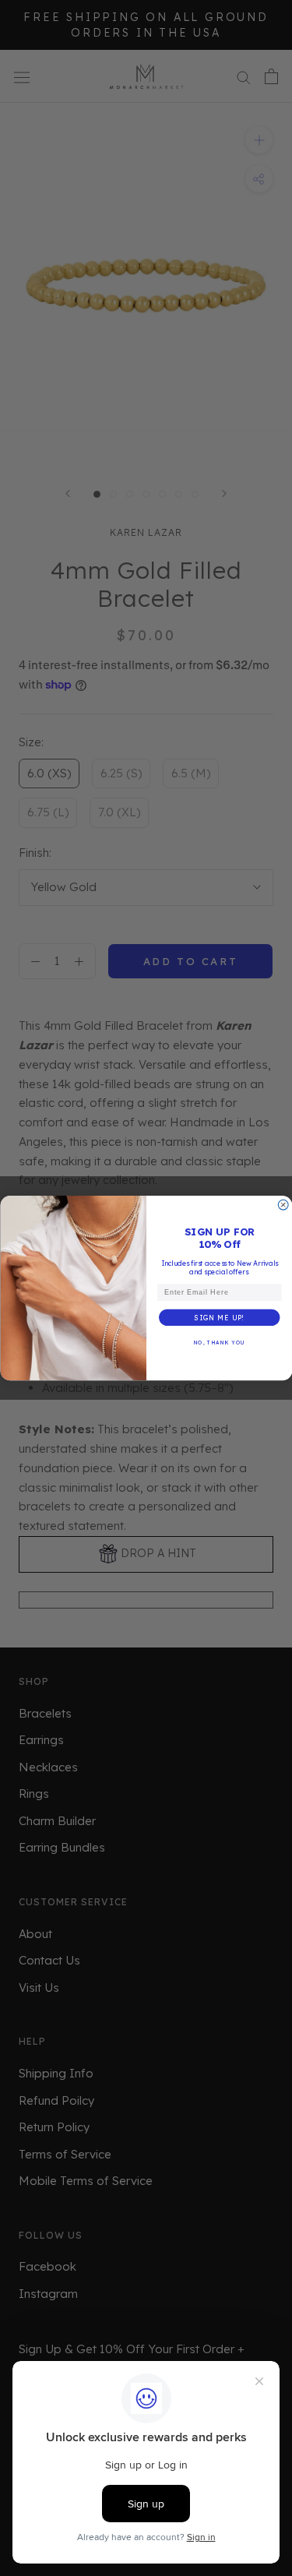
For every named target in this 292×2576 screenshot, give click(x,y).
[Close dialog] (283, 1205)
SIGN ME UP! (219, 1318)
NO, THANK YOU (219, 1342)
